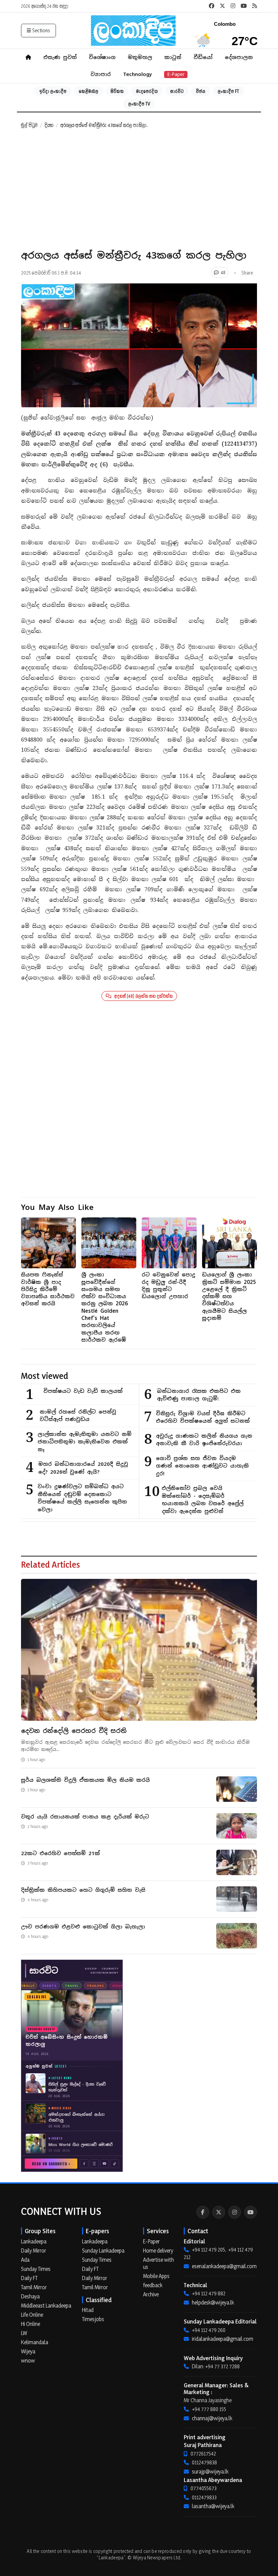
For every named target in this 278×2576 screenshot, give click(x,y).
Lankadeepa (34, 2241)
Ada (25, 2260)
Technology (137, 74)
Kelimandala (35, 2342)
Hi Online (31, 2324)
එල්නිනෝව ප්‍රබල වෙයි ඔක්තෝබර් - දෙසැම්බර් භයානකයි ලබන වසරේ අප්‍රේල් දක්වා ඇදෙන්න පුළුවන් (203, 1500)
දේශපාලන (239, 57)
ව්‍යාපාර (101, 74)
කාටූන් (173, 57)
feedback (153, 2285)
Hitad (88, 2310)
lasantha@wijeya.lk (213, 2506)
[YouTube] (251, 2212)
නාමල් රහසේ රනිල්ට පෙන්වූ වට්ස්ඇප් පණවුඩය (78, 1416)
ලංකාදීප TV (139, 104)
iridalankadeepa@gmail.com (223, 2339)
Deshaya (30, 2296)
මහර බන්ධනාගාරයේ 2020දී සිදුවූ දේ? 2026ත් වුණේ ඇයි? (83, 1468)
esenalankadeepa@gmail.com (224, 2266)
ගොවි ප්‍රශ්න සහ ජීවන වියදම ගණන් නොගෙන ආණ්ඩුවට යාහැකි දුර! (202, 1466)
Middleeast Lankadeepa (46, 2306)
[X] (219, 2212)
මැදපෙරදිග (147, 91)
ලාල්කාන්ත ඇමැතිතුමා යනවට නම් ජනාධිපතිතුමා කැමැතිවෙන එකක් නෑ (85, 1442)
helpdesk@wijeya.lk (213, 2302)
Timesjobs (93, 2319)
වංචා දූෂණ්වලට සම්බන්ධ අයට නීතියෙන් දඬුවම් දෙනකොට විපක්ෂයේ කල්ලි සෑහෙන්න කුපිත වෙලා (82, 1498)
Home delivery (158, 2251)
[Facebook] (203, 2212)
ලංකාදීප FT (228, 91)
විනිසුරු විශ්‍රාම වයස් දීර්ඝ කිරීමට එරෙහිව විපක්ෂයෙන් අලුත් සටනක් (203, 1417)
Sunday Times (36, 2269)
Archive (151, 2294)
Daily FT (29, 2278)
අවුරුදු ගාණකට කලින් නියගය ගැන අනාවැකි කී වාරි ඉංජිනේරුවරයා (204, 1440)
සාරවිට (177, 91)
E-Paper (176, 74)
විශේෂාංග (102, 57)
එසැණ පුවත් (60, 57)
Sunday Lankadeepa (103, 2251)
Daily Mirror (34, 2251)
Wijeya (28, 2351)
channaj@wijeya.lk (212, 2418)
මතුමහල (140, 57)
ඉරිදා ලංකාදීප (53, 91)
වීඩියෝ (203, 57)
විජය (201, 91)
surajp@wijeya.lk (210, 2471)
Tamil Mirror (34, 2287)
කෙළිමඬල (88, 91)
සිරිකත (117, 91)
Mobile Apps (156, 2276)
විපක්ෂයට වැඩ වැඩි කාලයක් (83, 1391)
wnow (28, 2360)
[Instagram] (235, 2212)
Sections (41, 30)
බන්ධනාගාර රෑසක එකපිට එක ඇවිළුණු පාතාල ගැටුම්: (199, 1395)
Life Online (32, 2315)
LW (24, 2333)
